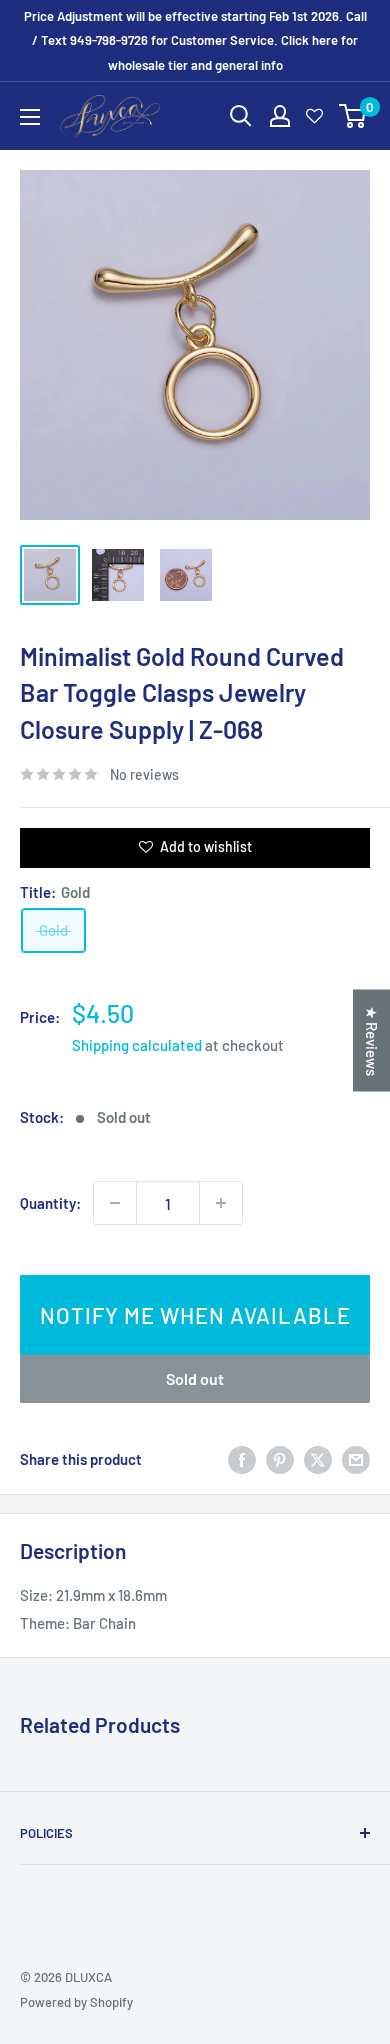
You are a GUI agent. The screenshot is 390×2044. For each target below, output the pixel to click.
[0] (353, 116)
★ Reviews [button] (372, 1041)
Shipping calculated (137, 1045)
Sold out (195, 1378)
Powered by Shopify (76, 2002)
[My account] (280, 116)
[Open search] (241, 116)
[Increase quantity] (221, 1203)
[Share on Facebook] (242, 1458)
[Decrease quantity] (115, 1203)
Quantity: (50, 1203)
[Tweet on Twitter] (318, 1458)
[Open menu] (30, 117)
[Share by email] (356, 1458)
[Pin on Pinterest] (280, 1458)
